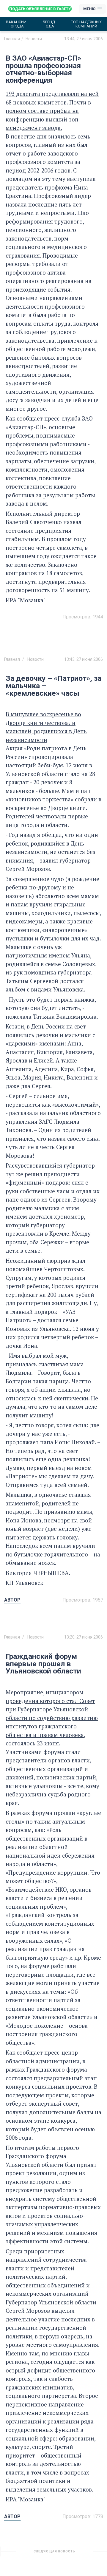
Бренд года (49, 24)
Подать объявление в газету (40, 9)
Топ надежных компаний (86, 24)
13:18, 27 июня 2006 (84, 2554)
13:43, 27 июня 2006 (84, 659)
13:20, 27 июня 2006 (84, 1637)
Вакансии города (16, 24)
